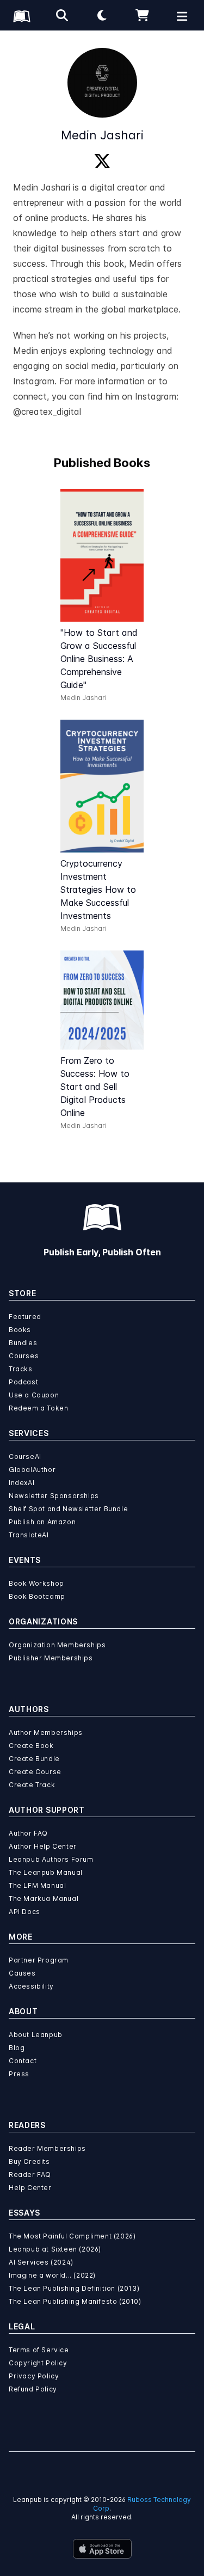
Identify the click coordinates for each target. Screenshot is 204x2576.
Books (20, 1330)
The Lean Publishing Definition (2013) (74, 2288)
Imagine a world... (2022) (52, 2275)
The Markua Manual (44, 1899)
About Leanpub (36, 2035)
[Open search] (62, 15)
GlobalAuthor (32, 1470)
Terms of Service (39, 2350)
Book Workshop (36, 1583)
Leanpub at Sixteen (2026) (55, 2249)
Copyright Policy (38, 2363)
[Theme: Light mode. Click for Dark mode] (102, 15)
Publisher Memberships (51, 1658)
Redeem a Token (38, 1408)
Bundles (23, 1343)
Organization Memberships (57, 1645)
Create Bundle (34, 1759)
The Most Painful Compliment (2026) (72, 2236)
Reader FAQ (30, 2175)
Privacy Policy (34, 2376)
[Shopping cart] (142, 15)
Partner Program (39, 1960)
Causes (22, 1973)
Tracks (21, 1369)
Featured (25, 1317)
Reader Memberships (47, 2148)
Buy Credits (29, 2161)
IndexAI (21, 1483)
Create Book (31, 1746)
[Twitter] (102, 162)
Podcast (23, 1382)
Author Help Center (43, 1846)
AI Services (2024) (41, 2262)
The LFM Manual (37, 1885)
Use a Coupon (34, 1395)
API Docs (24, 1912)
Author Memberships (46, 1732)
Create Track (32, 1785)
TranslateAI (29, 1535)
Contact (23, 2061)
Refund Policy (33, 2389)
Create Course (35, 1772)
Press (19, 2074)
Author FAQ (28, 1833)
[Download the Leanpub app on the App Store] (102, 2549)
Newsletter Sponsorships (54, 1496)
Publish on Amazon (42, 1522)
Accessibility (31, 1986)
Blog (17, 2048)
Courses (24, 1356)
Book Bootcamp (37, 1596)
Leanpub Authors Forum (51, 1859)
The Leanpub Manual (46, 1872)
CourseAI (25, 1456)
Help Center (30, 2188)
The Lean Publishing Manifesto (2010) (75, 2301)
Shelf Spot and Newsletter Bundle (68, 1509)
